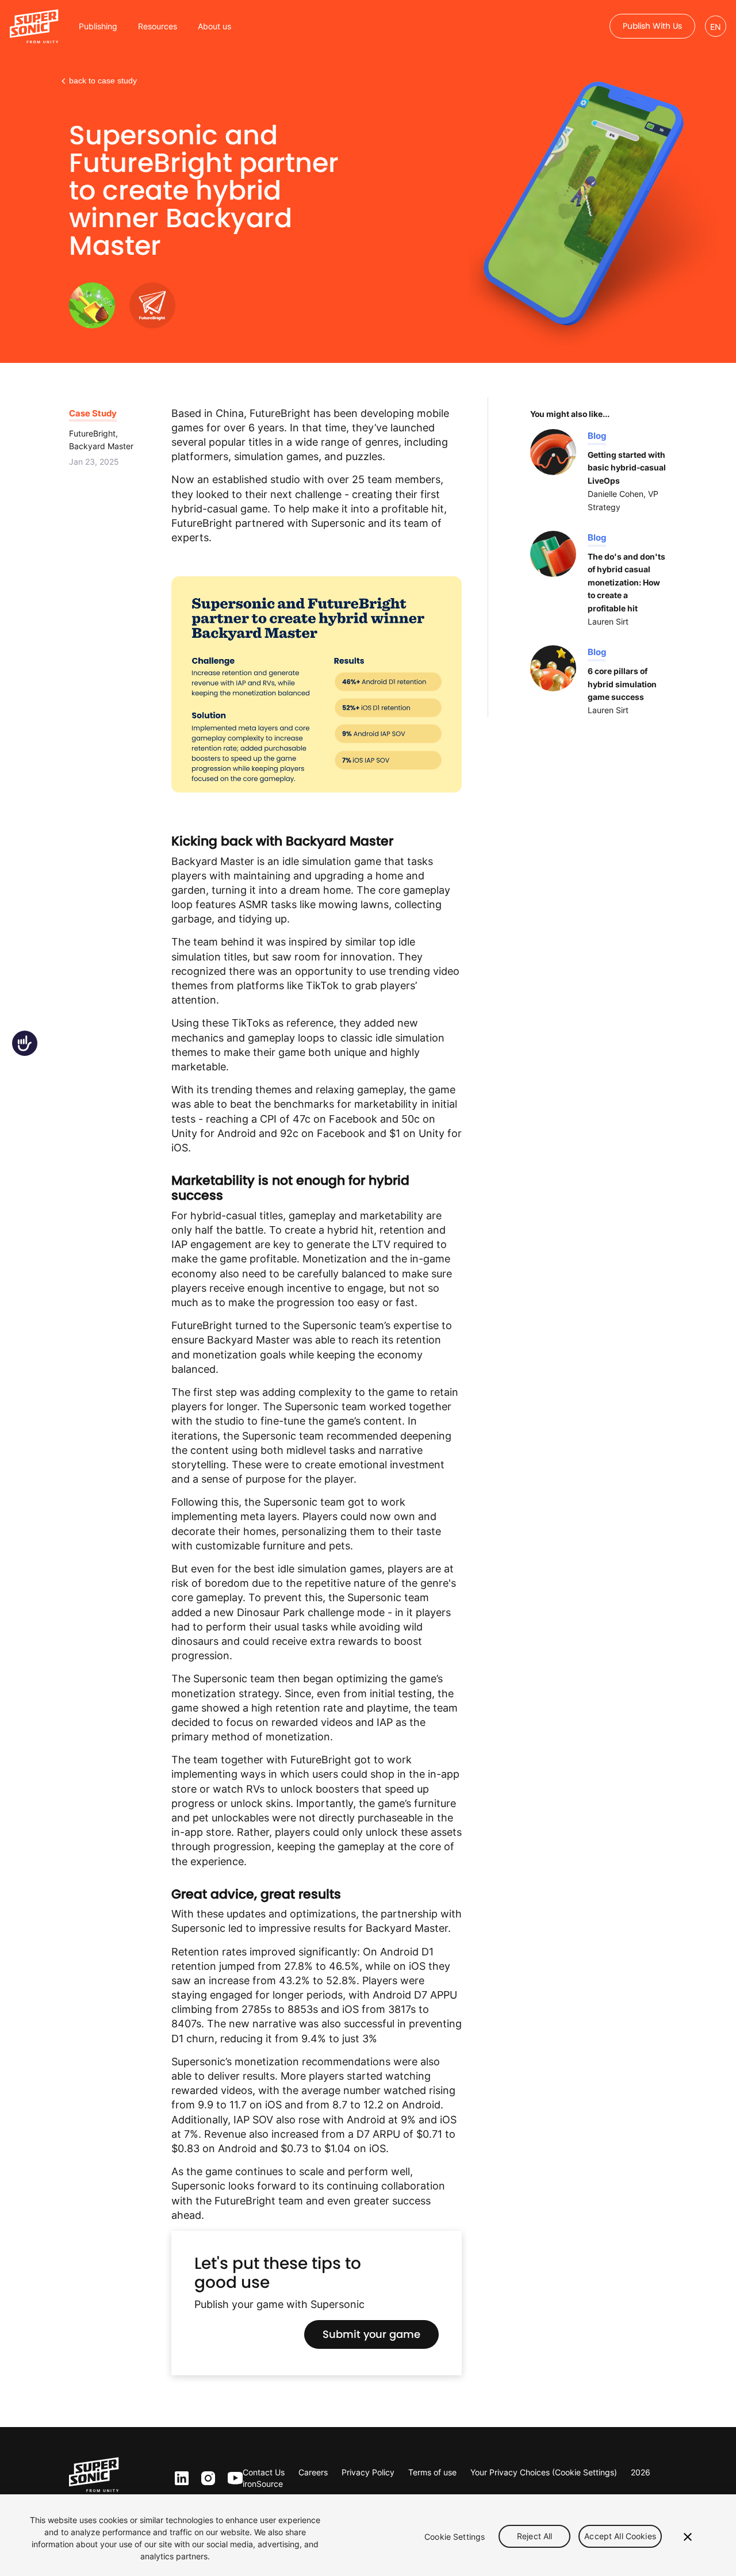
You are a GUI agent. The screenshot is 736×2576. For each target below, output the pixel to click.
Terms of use (432, 2472)
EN (716, 27)
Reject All (534, 2537)
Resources (158, 26)
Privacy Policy (368, 2472)
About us (214, 26)
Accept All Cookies (620, 2537)
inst (208, 2479)
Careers (313, 2472)
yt (233, 2479)
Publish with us (652, 26)
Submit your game (371, 2334)
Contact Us (264, 2472)
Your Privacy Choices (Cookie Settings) (544, 2472)
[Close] (688, 2537)
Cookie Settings (455, 2537)
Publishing (98, 26)
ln (179, 2479)
